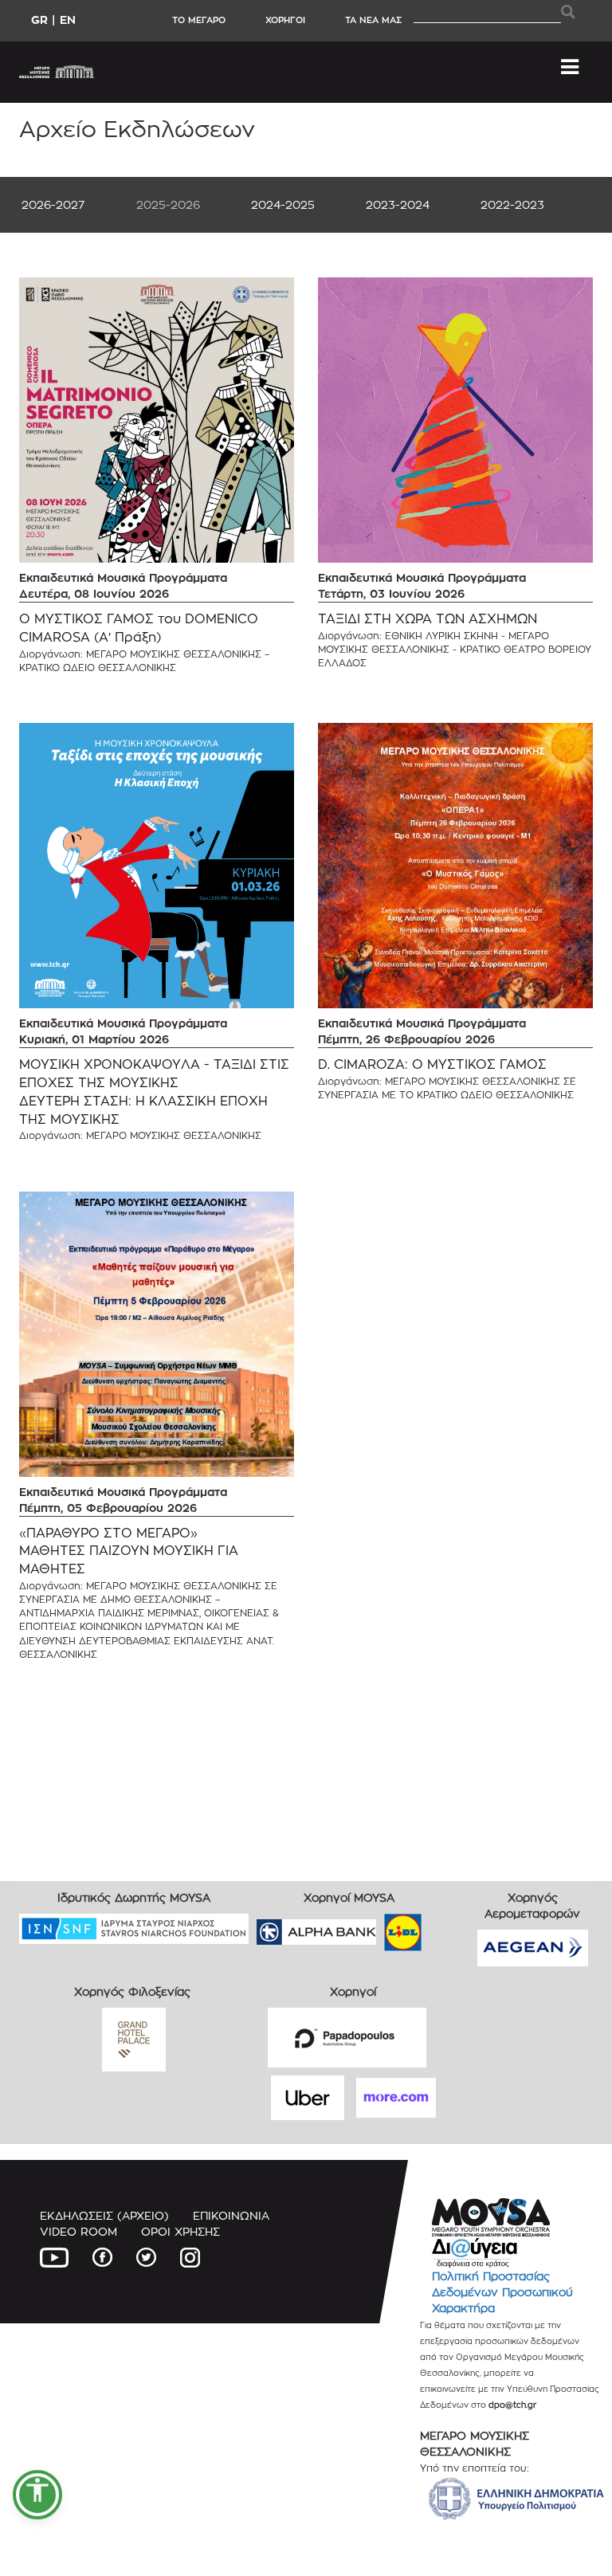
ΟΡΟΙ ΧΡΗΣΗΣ (180, 2231)
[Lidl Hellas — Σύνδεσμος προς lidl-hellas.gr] (380, 1927)
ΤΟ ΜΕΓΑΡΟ (199, 20)
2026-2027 (53, 204)
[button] (37, 2495)
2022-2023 (512, 204)
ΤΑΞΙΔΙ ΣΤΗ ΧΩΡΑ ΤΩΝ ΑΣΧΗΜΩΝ (428, 619)
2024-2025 (283, 204)
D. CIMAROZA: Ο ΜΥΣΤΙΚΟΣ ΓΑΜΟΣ (432, 1064)
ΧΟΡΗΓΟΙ (285, 20)
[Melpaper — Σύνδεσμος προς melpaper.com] (449, 1927)
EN (68, 20)
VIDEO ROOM (78, 2231)
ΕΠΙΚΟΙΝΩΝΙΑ (231, 2215)
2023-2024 (398, 204)
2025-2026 (168, 204)
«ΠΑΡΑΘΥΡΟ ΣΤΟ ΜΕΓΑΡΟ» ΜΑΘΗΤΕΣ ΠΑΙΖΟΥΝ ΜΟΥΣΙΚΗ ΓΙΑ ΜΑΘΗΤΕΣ (129, 1551)
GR (39, 20)
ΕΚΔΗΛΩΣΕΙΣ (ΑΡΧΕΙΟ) (104, 2215)
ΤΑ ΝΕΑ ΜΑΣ (373, 20)
